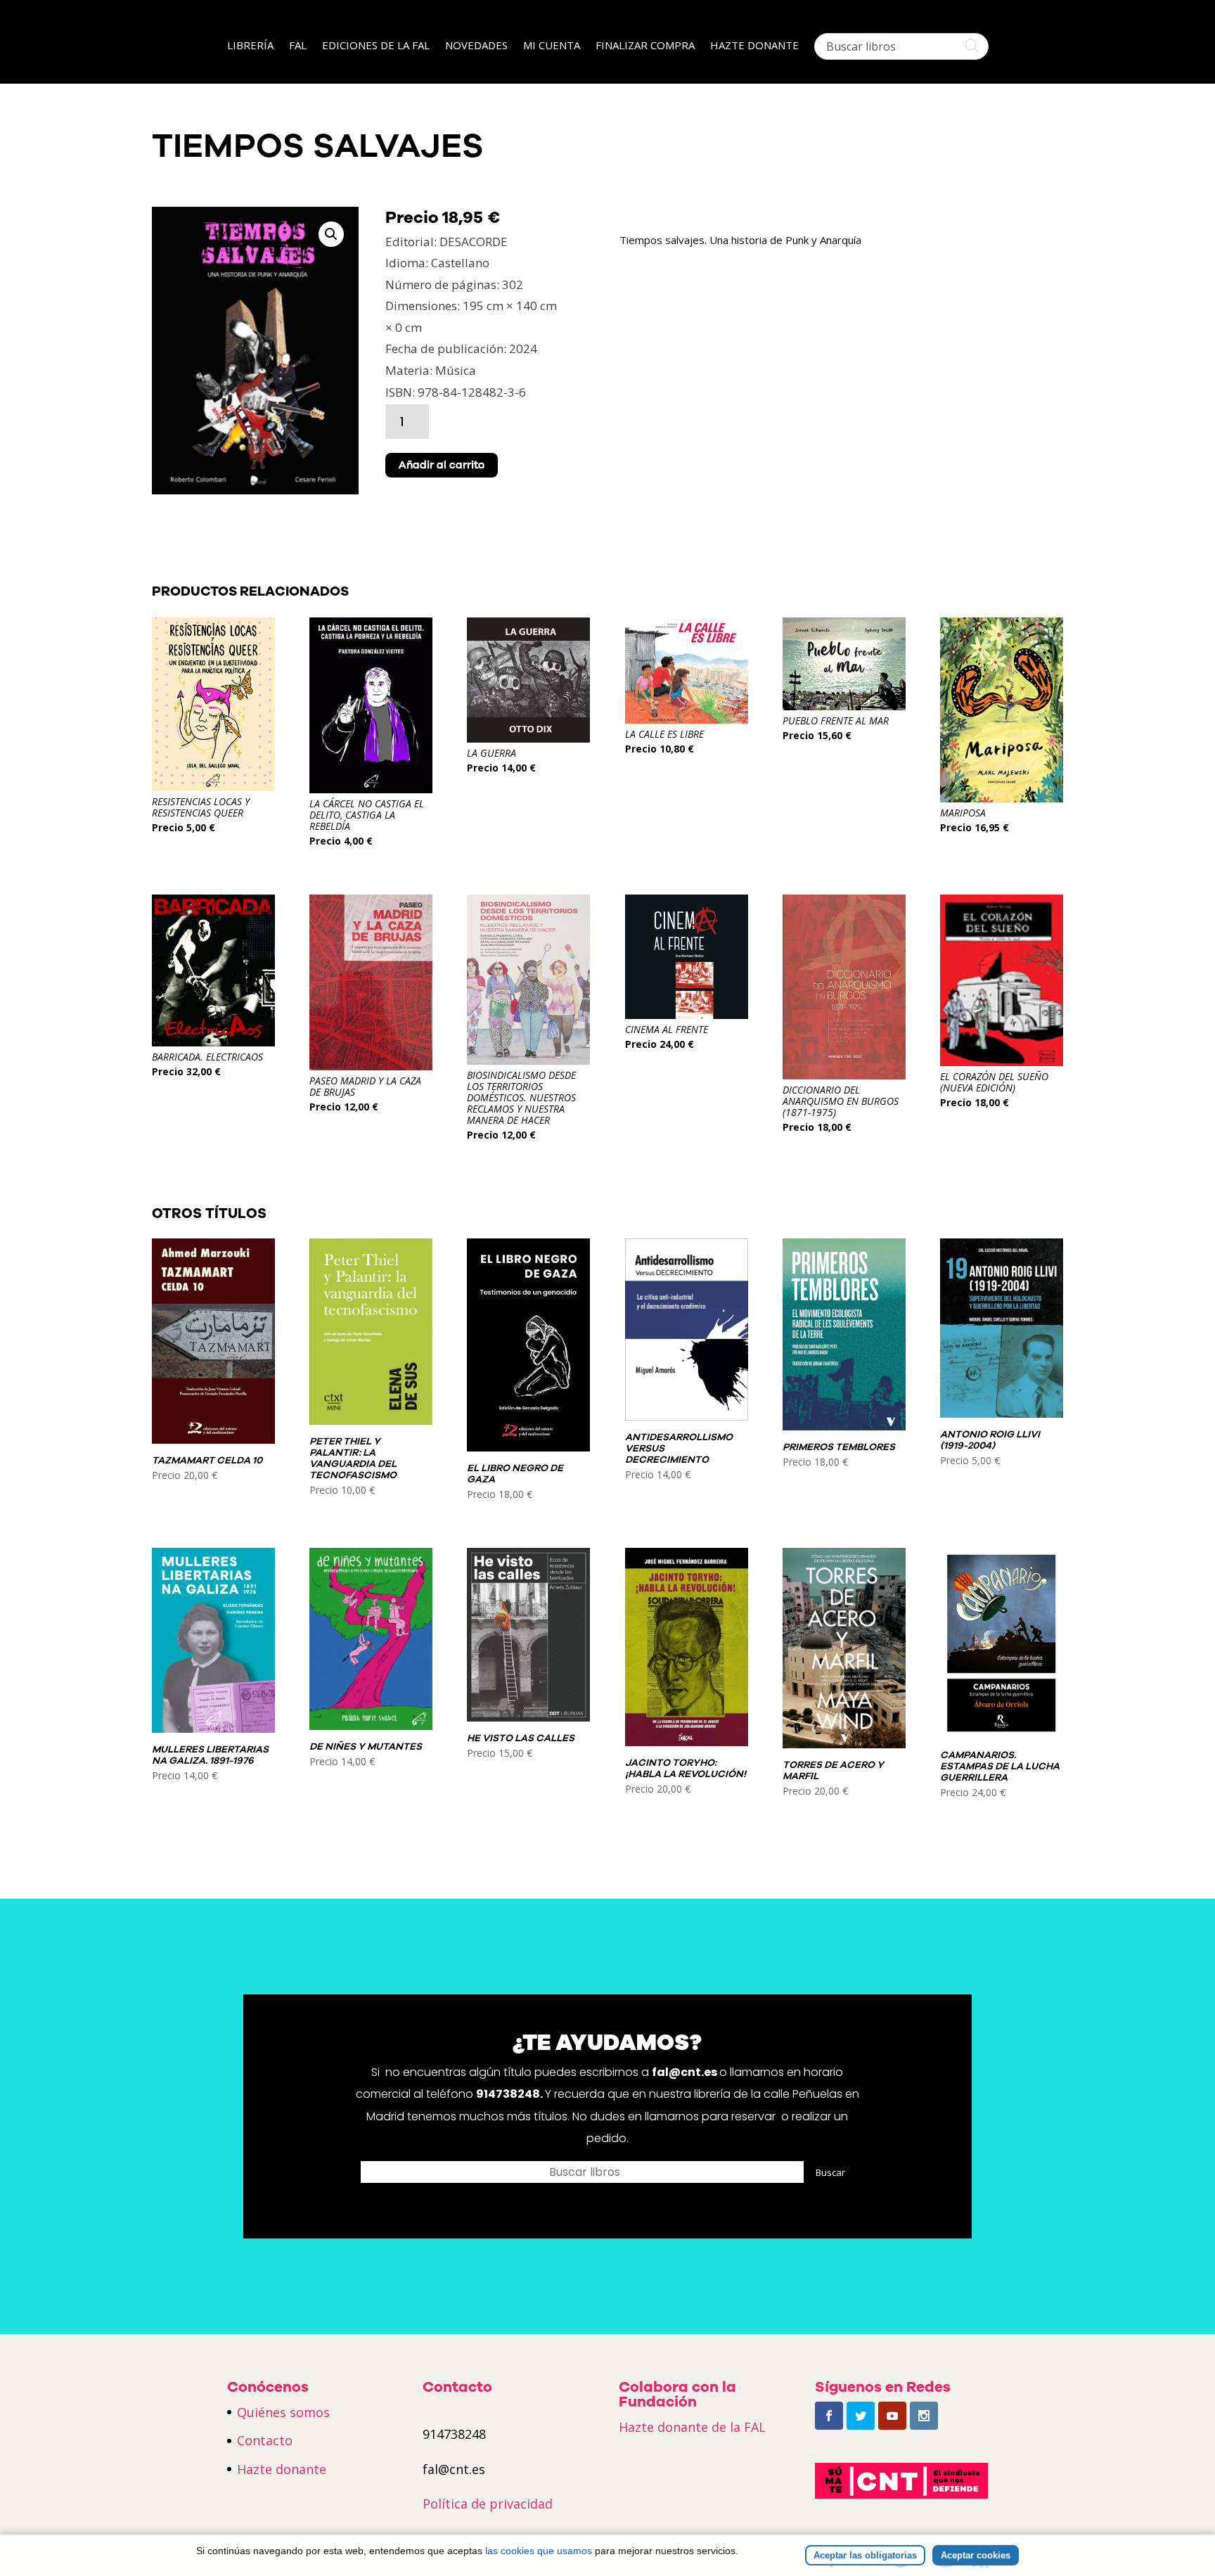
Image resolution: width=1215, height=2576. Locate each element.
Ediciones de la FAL (376, 46)
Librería (250, 46)
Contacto (265, 2440)
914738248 (508, 2094)
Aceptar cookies (976, 2555)
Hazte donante (754, 46)
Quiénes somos (283, 2412)
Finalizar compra (645, 46)
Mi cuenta (552, 46)
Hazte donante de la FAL (692, 2427)
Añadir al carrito (442, 465)
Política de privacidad (488, 2504)
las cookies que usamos (539, 2551)
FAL (298, 46)
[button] (331, 234)
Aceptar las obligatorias (865, 2555)
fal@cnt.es (684, 2072)
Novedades (476, 46)
